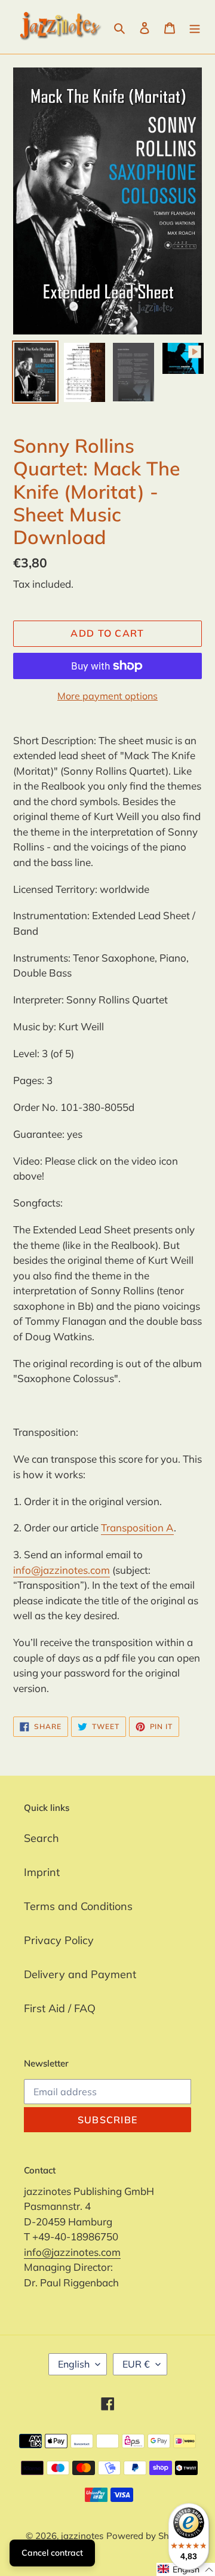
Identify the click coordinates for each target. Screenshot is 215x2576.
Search (42, 1838)
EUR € (136, 2364)
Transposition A (137, 1528)
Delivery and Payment (80, 1974)
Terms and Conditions (78, 1906)
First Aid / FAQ (60, 2008)
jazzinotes (82, 2536)
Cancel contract (52, 2553)
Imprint (42, 1872)
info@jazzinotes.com (62, 1570)
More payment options (107, 696)
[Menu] (195, 27)
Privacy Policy (59, 1940)
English (74, 2364)
